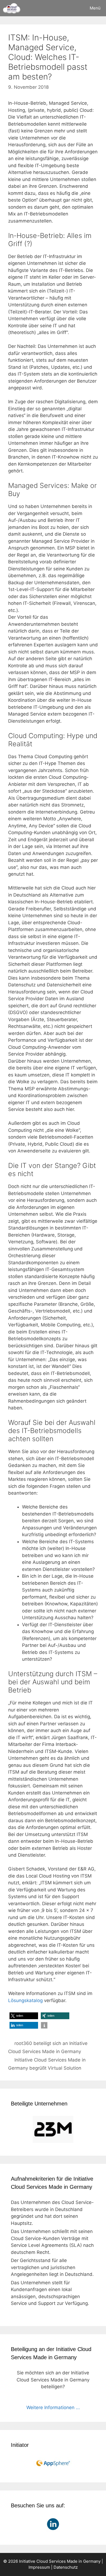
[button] (24, 2016)
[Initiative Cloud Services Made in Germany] (12, 8)
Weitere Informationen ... (53, 2407)
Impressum (39, 2567)
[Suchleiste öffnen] (69, 8)
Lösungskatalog (25, 2000)
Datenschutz (66, 2567)
